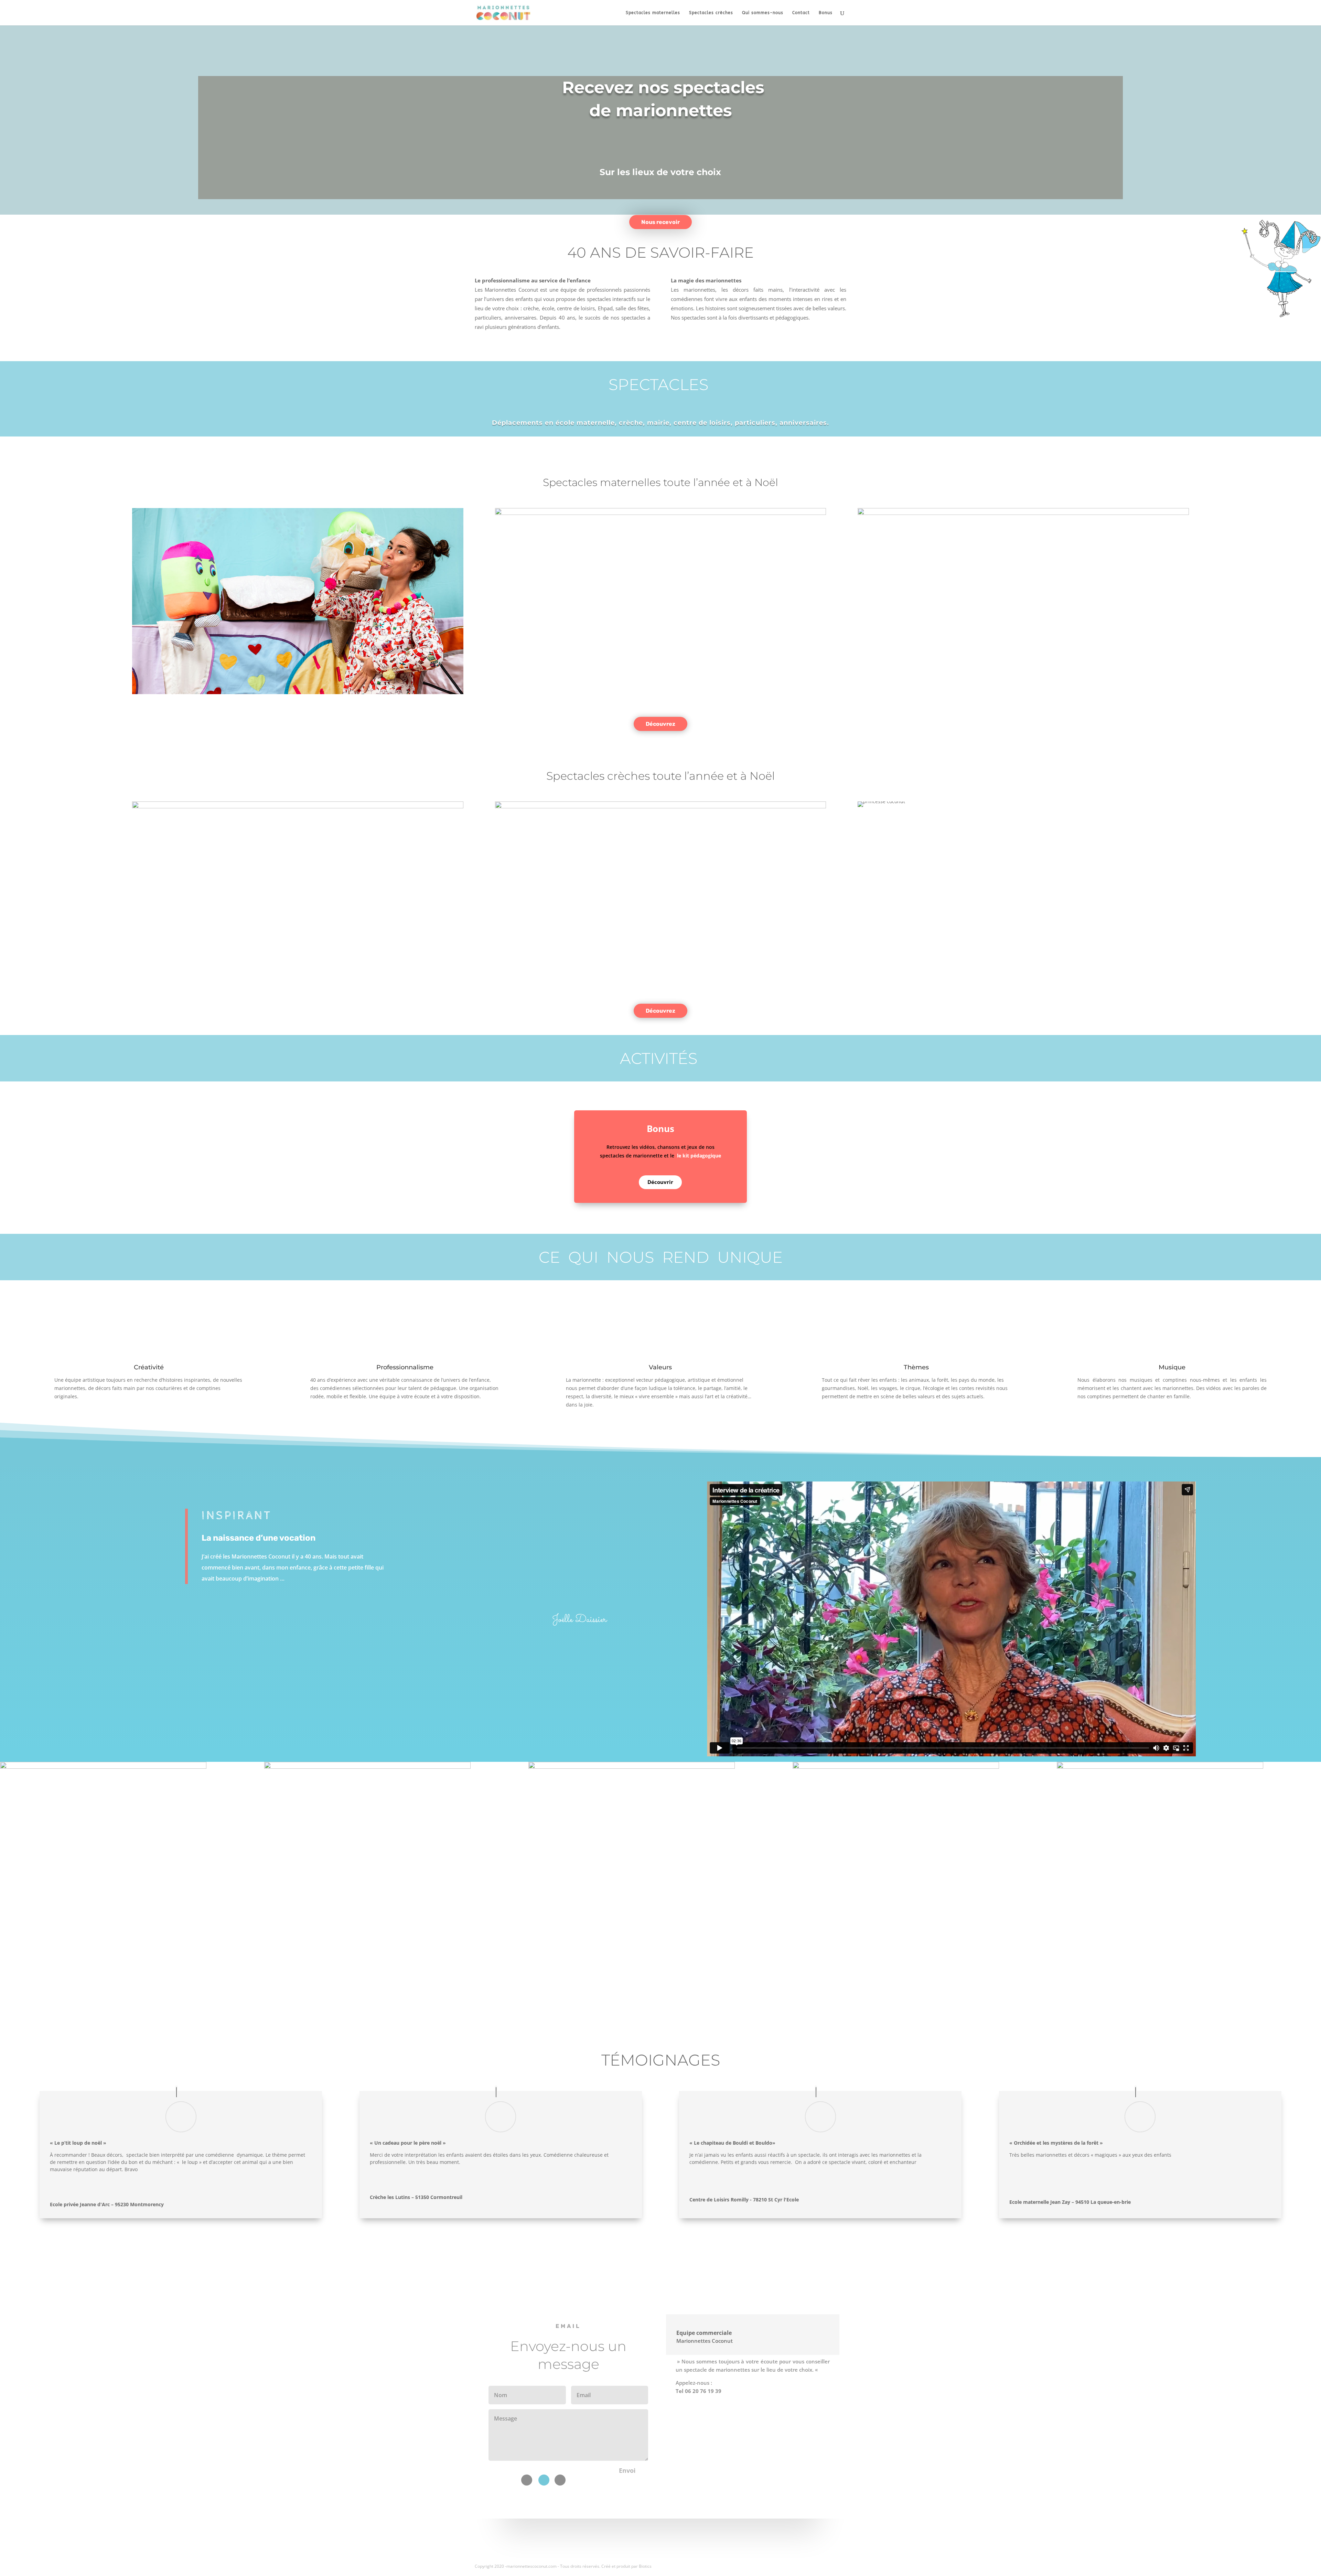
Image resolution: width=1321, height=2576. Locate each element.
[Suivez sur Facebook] (527, 2480)
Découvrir (660, 1182)
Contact (801, 13)
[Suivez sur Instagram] (560, 2480)
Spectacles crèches (711, 13)
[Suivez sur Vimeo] (544, 2480)
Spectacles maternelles (653, 13)
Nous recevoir (660, 222)
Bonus (826, 13)
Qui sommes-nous (763, 13)
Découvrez (660, 724)
